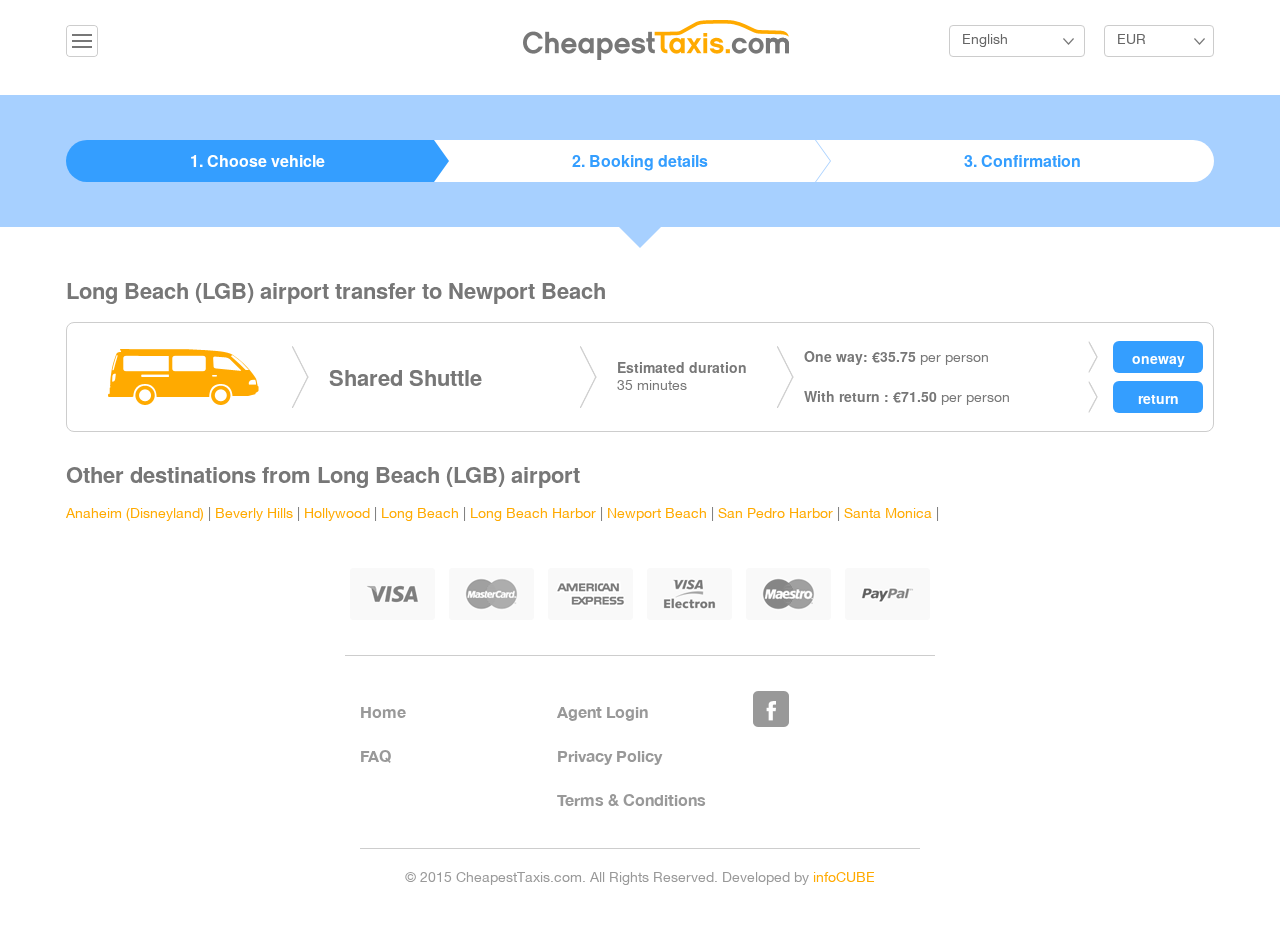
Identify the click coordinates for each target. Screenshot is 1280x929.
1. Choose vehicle (257, 160)
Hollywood (337, 514)
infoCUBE (844, 878)
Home (383, 711)
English (985, 40)
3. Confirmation (1022, 160)
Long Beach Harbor (533, 514)
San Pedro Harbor (775, 514)
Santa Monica (888, 514)
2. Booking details (640, 160)
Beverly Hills (254, 514)
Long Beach (420, 514)
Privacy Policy (609, 755)
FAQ (375, 755)
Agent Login (602, 711)
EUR (1131, 40)
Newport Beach (657, 514)
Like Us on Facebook (771, 709)
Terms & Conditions (631, 799)
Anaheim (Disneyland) (135, 514)
